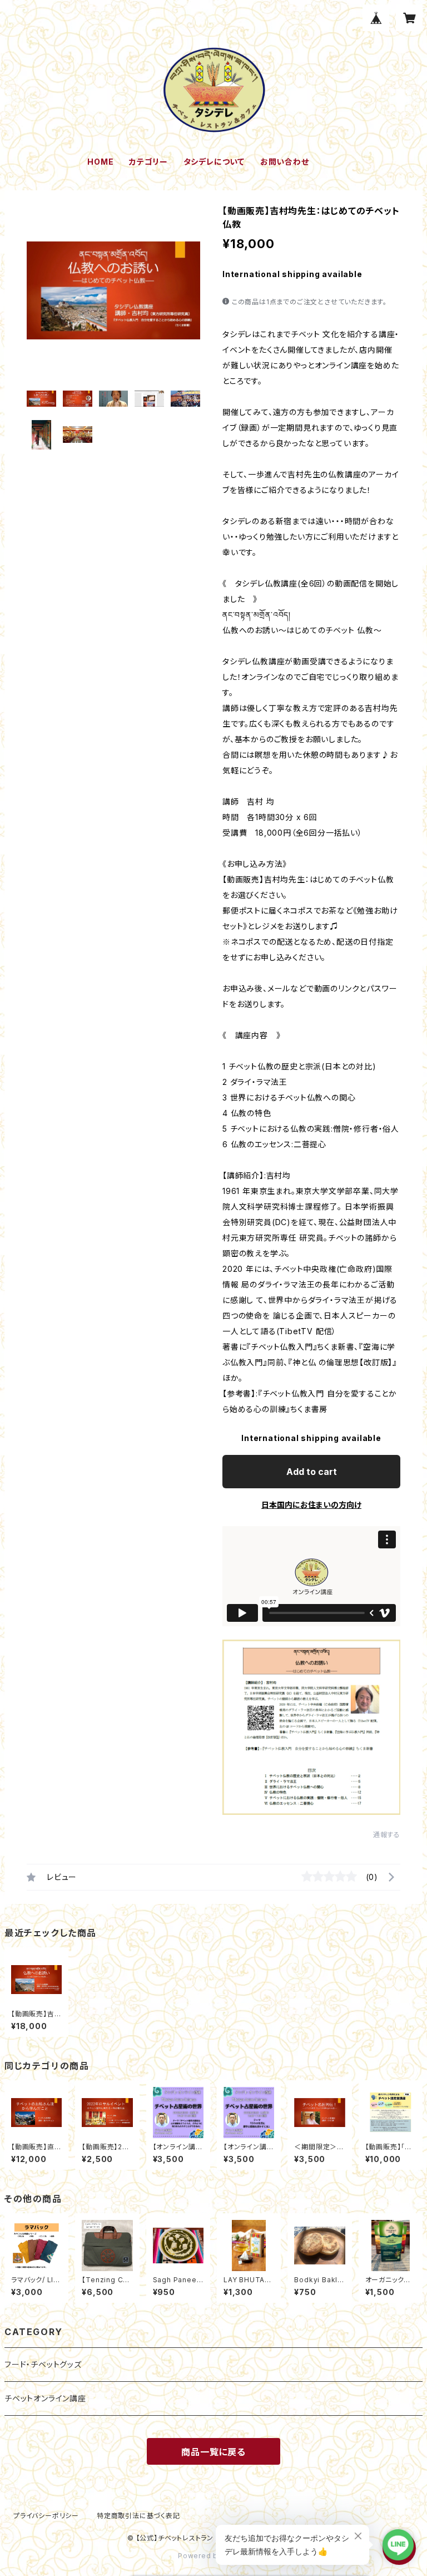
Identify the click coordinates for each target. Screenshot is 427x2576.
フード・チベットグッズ (43, 2364)
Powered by (201, 2556)
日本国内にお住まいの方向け (311, 1505)
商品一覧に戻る (213, 2452)
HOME (100, 162)
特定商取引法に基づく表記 (138, 2516)
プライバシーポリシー (46, 2516)
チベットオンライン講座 (45, 2398)
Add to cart (312, 1472)
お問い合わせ (285, 162)
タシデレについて (214, 162)
